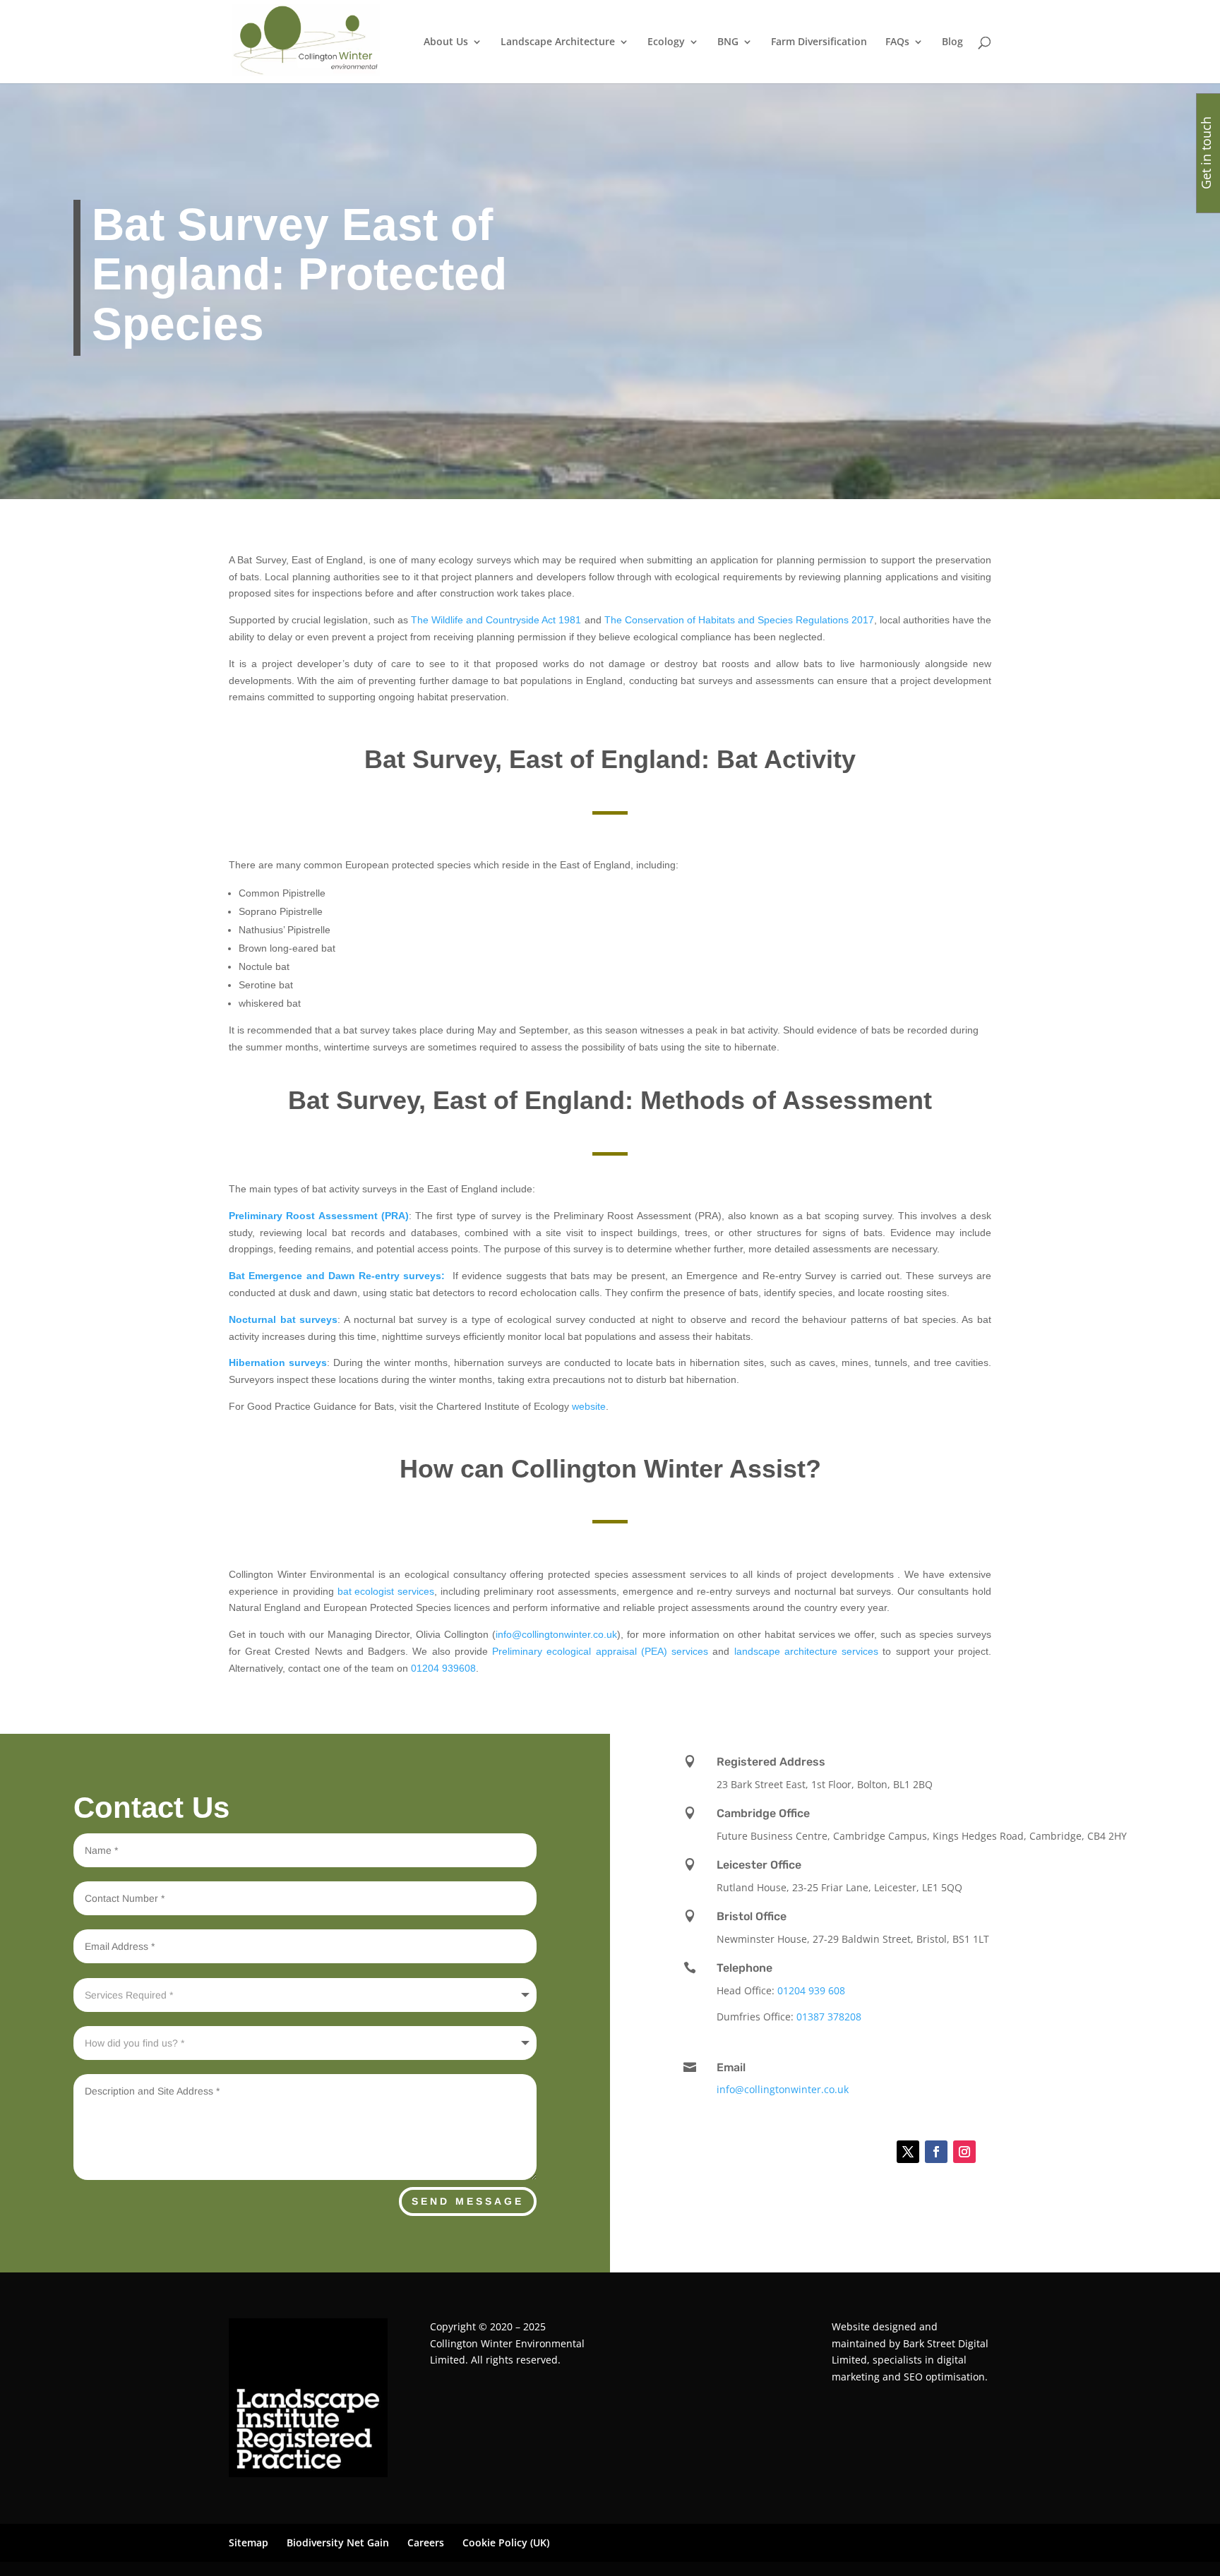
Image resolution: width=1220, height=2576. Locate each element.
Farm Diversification (819, 42)
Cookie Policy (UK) (506, 2542)
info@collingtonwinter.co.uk (556, 1634)
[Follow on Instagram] (964, 2152)
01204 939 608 (811, 1990)
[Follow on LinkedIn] (873, 2152)
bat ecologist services (386, 1591)
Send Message (468, 2201)
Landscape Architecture (558, 42)
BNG (728, 42)
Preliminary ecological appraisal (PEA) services (600, 1651)
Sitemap (249, 2542)
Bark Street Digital (946, 2343)
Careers (426, 2542)
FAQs (897, 42)
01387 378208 (829, 2017)
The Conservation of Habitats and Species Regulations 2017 (739, 620)
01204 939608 (443, 1668)
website (589, 1406)
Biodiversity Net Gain (338, 2542)
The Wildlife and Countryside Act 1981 (496, 620)
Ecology (666, 42)
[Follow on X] (908, 2152)
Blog (952, 42)
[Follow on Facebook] (936, 2152)
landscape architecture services (806, 1651)
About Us (446, 42)
